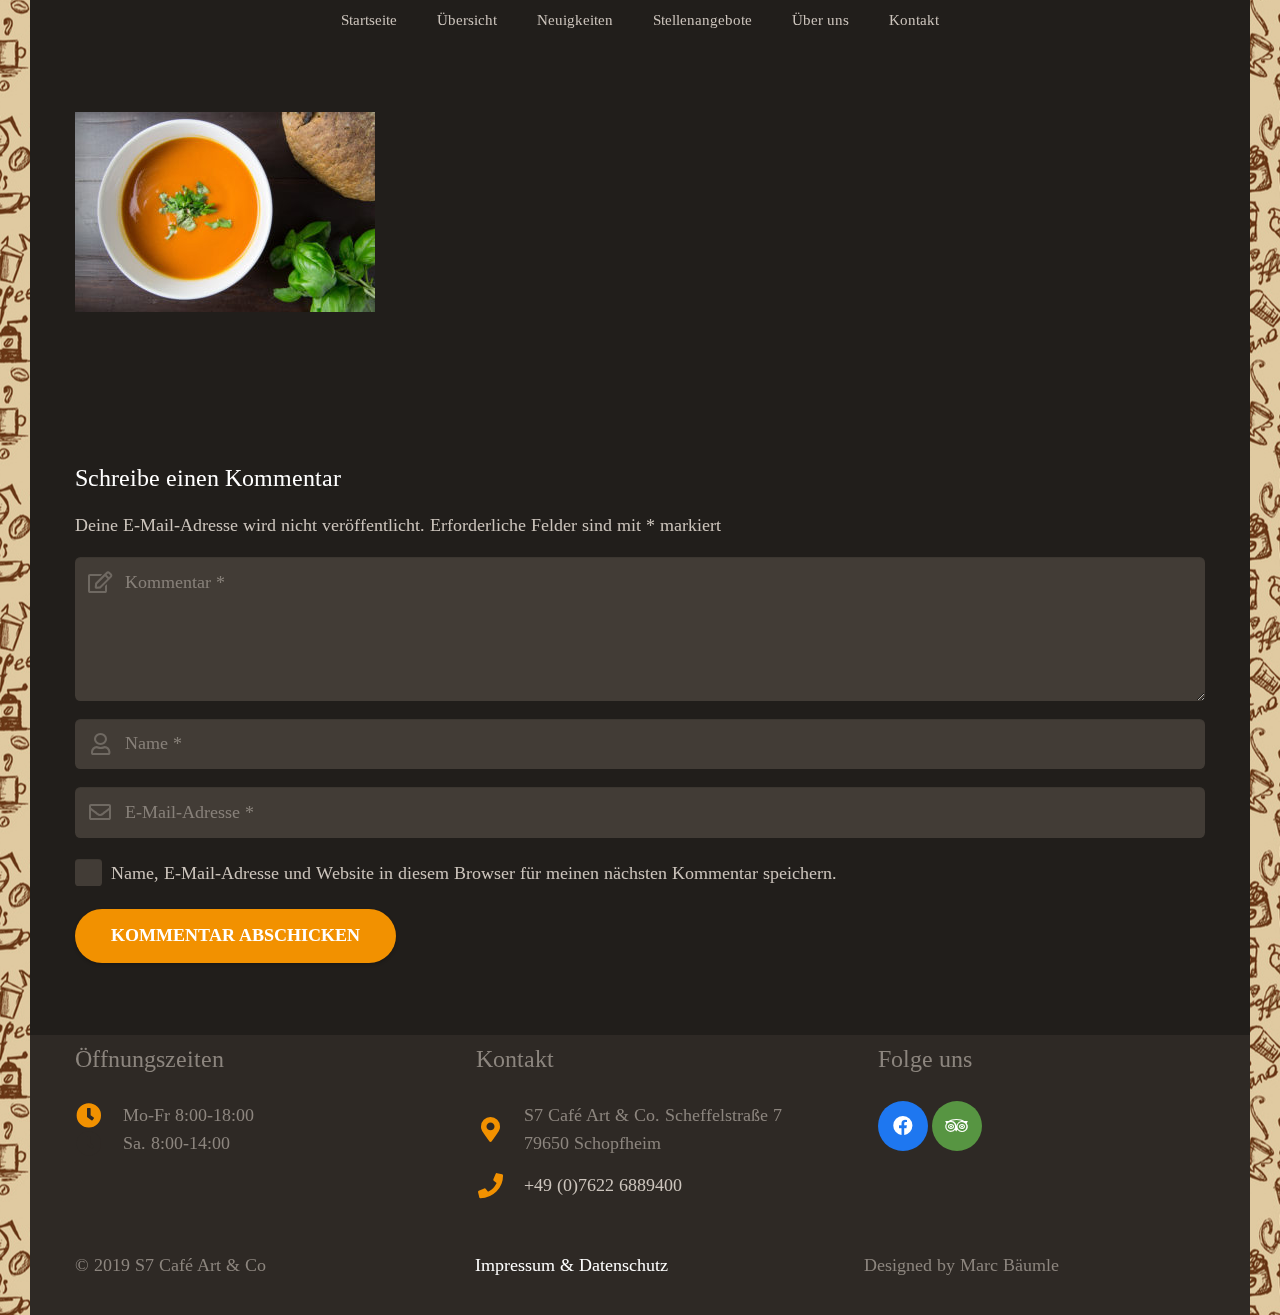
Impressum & (527, 1265)
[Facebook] (903, 1126)
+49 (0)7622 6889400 (603, 1185)
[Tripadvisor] (957, 1126)
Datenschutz (623, 1265)
